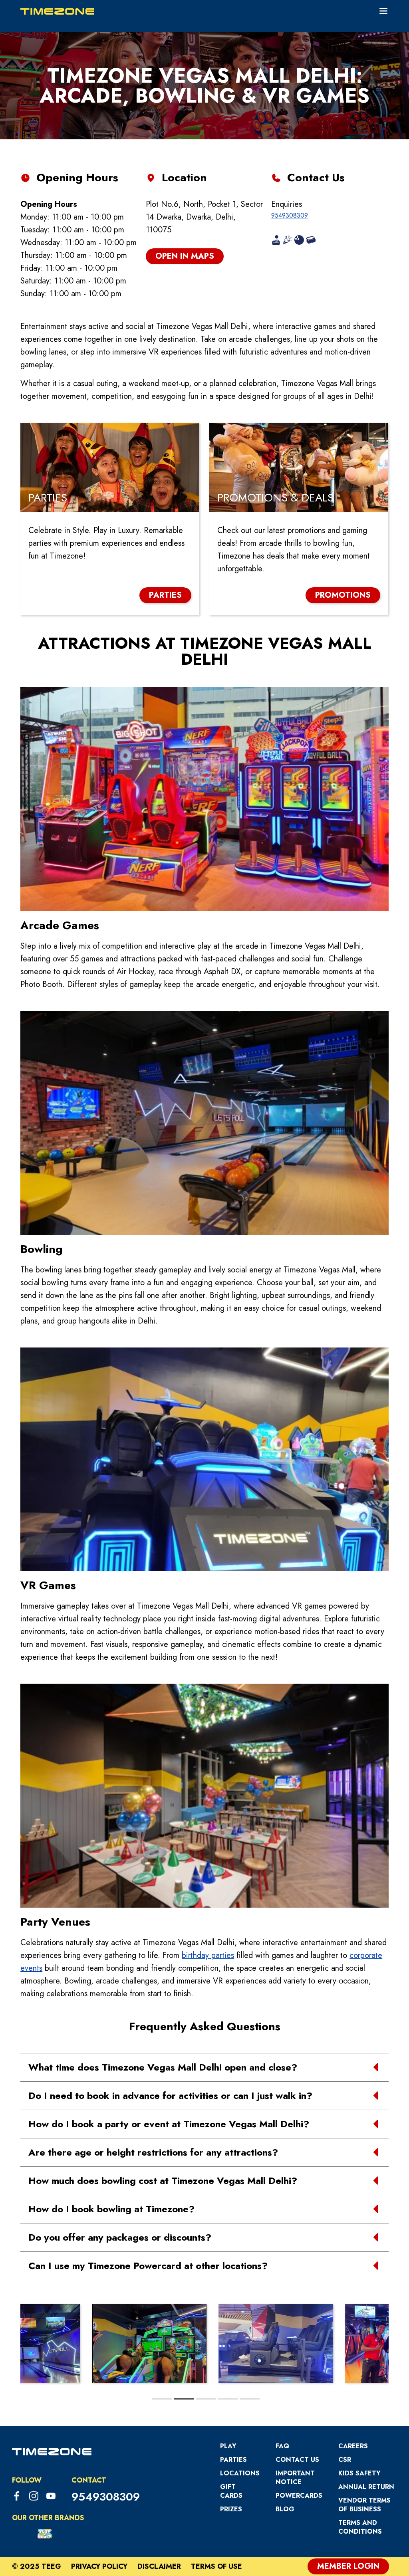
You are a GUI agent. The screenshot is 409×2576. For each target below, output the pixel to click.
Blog (285, 2509)
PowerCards (299, 2496)
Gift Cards (231, 2491)
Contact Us (297, 2460)
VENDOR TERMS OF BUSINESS (364, 2505)
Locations (240, 2473)
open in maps (185, 256)
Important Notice (295, 2478)
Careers (353, 2446)
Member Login (348, 2566)
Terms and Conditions (360, 2527)
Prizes (231, 2509)
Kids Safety (359, 2473)
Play (228, 2446)
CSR (345, 2460)
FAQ (282, 2446)
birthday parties (208, 1955)
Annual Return (366, 2487)
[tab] (162, 2399)
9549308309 (290, 215)
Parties (233, 2460)
